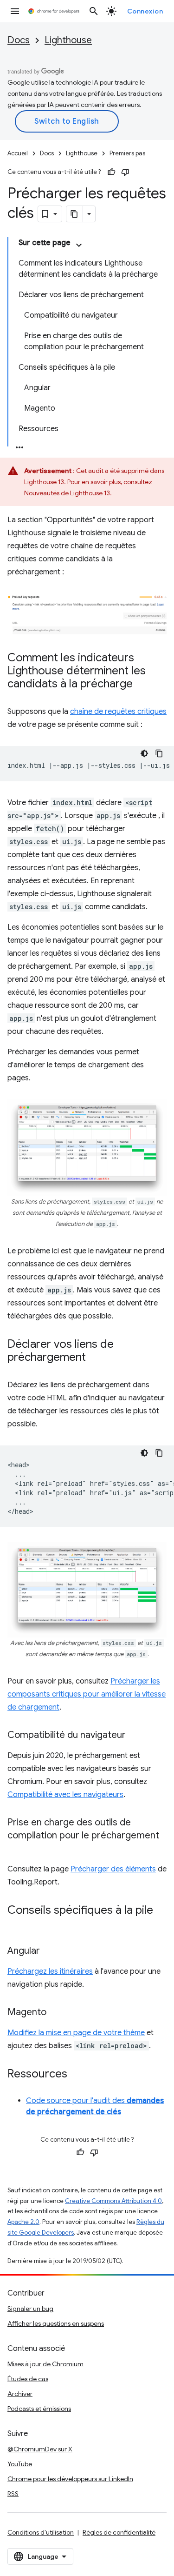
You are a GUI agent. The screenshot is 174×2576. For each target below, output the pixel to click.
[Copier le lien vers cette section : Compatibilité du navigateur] (135, 1736)
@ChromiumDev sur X (40, 2449)
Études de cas (28, 2379)
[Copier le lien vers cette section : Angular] (49, 1951)
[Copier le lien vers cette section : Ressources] (77, 2075)
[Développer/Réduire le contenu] (79, 245)
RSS (13, 2494)
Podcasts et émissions (39, 2409)
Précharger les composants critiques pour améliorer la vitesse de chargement (87, 1694)
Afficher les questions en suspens (56, 2323)
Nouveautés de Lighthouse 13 (67, 493)
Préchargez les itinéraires (50, 1971)
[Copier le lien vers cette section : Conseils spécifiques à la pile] (17, 1924)
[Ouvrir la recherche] (94, 11)
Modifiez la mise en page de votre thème (76, 2033)
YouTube (20, 2464)
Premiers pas (127, 153)
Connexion (145, 11)
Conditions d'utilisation (41, 2532)
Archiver (20, 2394)
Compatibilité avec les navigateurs (65, 1795)
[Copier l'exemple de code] (159, 753)
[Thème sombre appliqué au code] (144, 753)
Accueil (18, 153)
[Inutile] (125, 172)
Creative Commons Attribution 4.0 (113, 2201)
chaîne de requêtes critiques (118, 712)
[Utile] (111, 172)
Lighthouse (68, 40)
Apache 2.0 (23, 2222)
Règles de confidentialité (119, 2532)
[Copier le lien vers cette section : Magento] (56, 2013)
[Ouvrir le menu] (15, 11)
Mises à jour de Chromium (45, 2364)
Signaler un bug (30, 2309)
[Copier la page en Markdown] (75, 214)
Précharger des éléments (113, 1869)
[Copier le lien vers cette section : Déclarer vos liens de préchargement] (95, 1358)
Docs (19, 40)
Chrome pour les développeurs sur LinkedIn (70, 2479)
